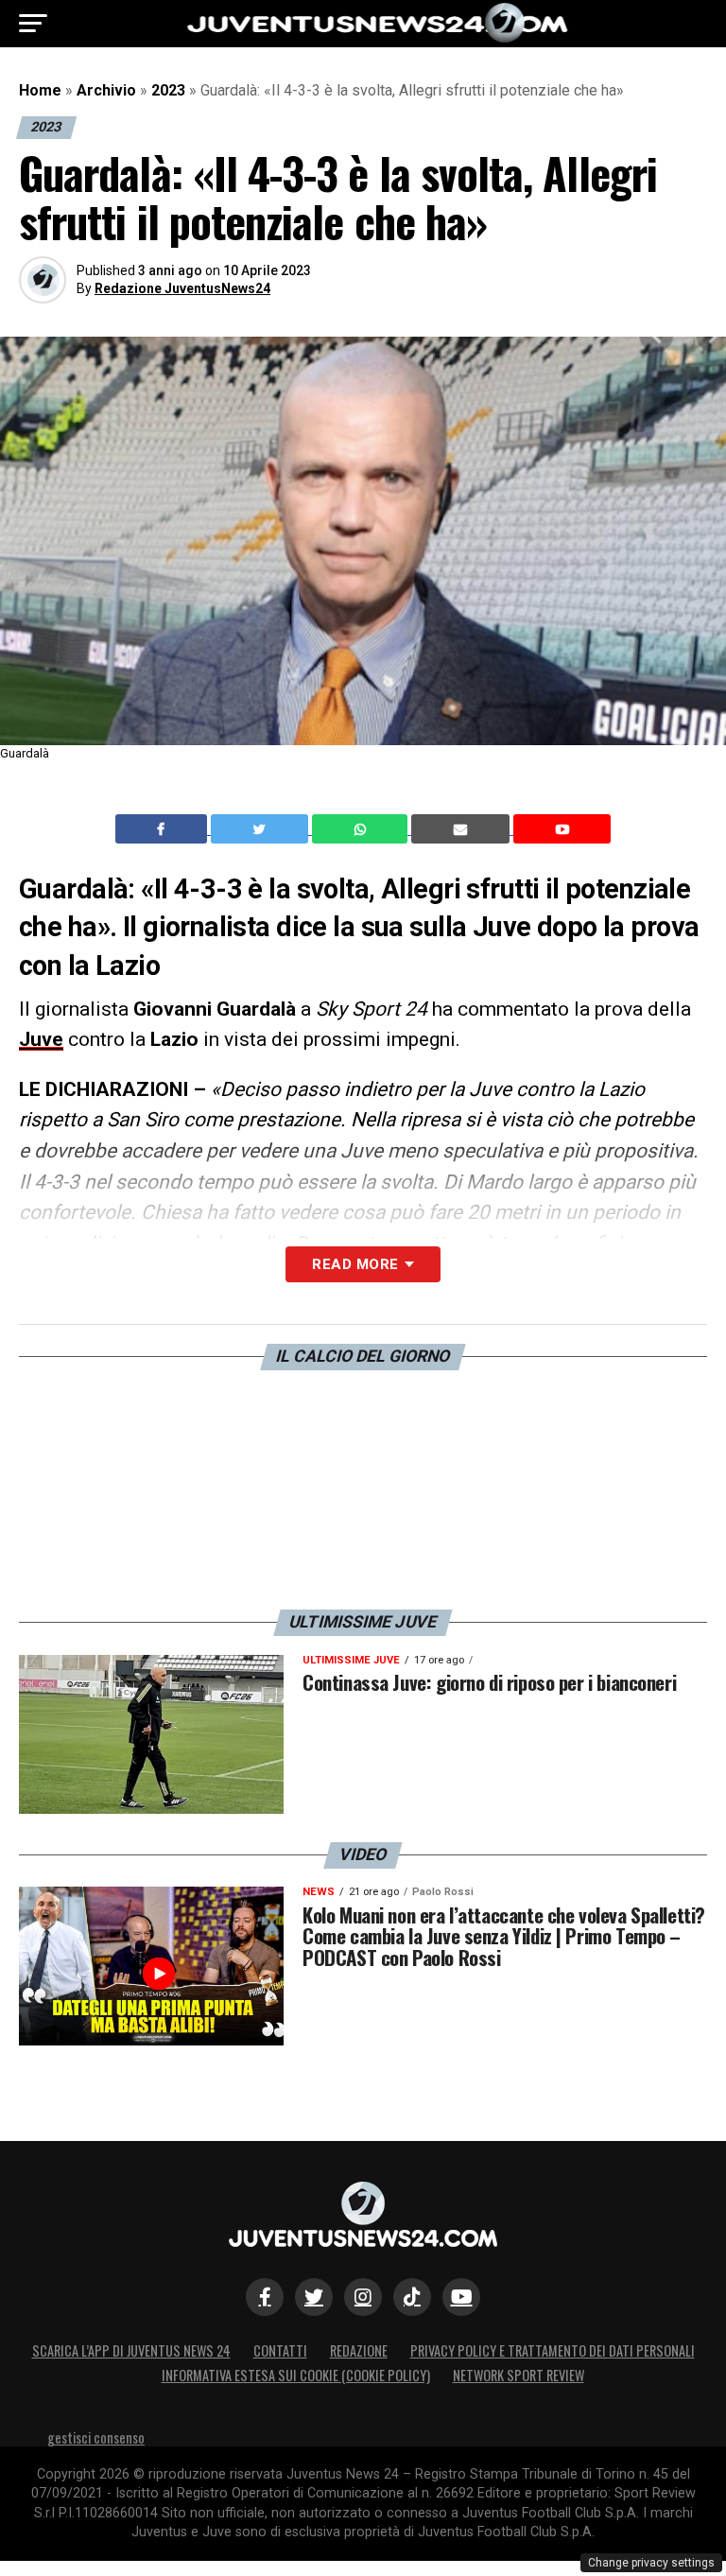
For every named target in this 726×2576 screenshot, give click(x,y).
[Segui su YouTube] (461, 2297)
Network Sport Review (519, 2375)
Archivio (106, 90)
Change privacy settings (651, 2563)
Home (40, 90)
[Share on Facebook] (164, 829)
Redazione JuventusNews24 (182, 288)
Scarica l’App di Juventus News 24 (131, 2350)
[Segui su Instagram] (363, 2297)
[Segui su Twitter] (314, 2297)
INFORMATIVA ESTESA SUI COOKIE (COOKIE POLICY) (296, 2375)
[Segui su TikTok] (412, 2297)
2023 (168, 90)
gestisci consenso (96, 2437)
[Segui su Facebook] (265, 2297)
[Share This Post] (362, 829)
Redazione (359, 2350)
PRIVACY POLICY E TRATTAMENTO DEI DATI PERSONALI (553, 2350)
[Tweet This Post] (261, 829)
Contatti (280, 2350)
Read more (355, 1264)
